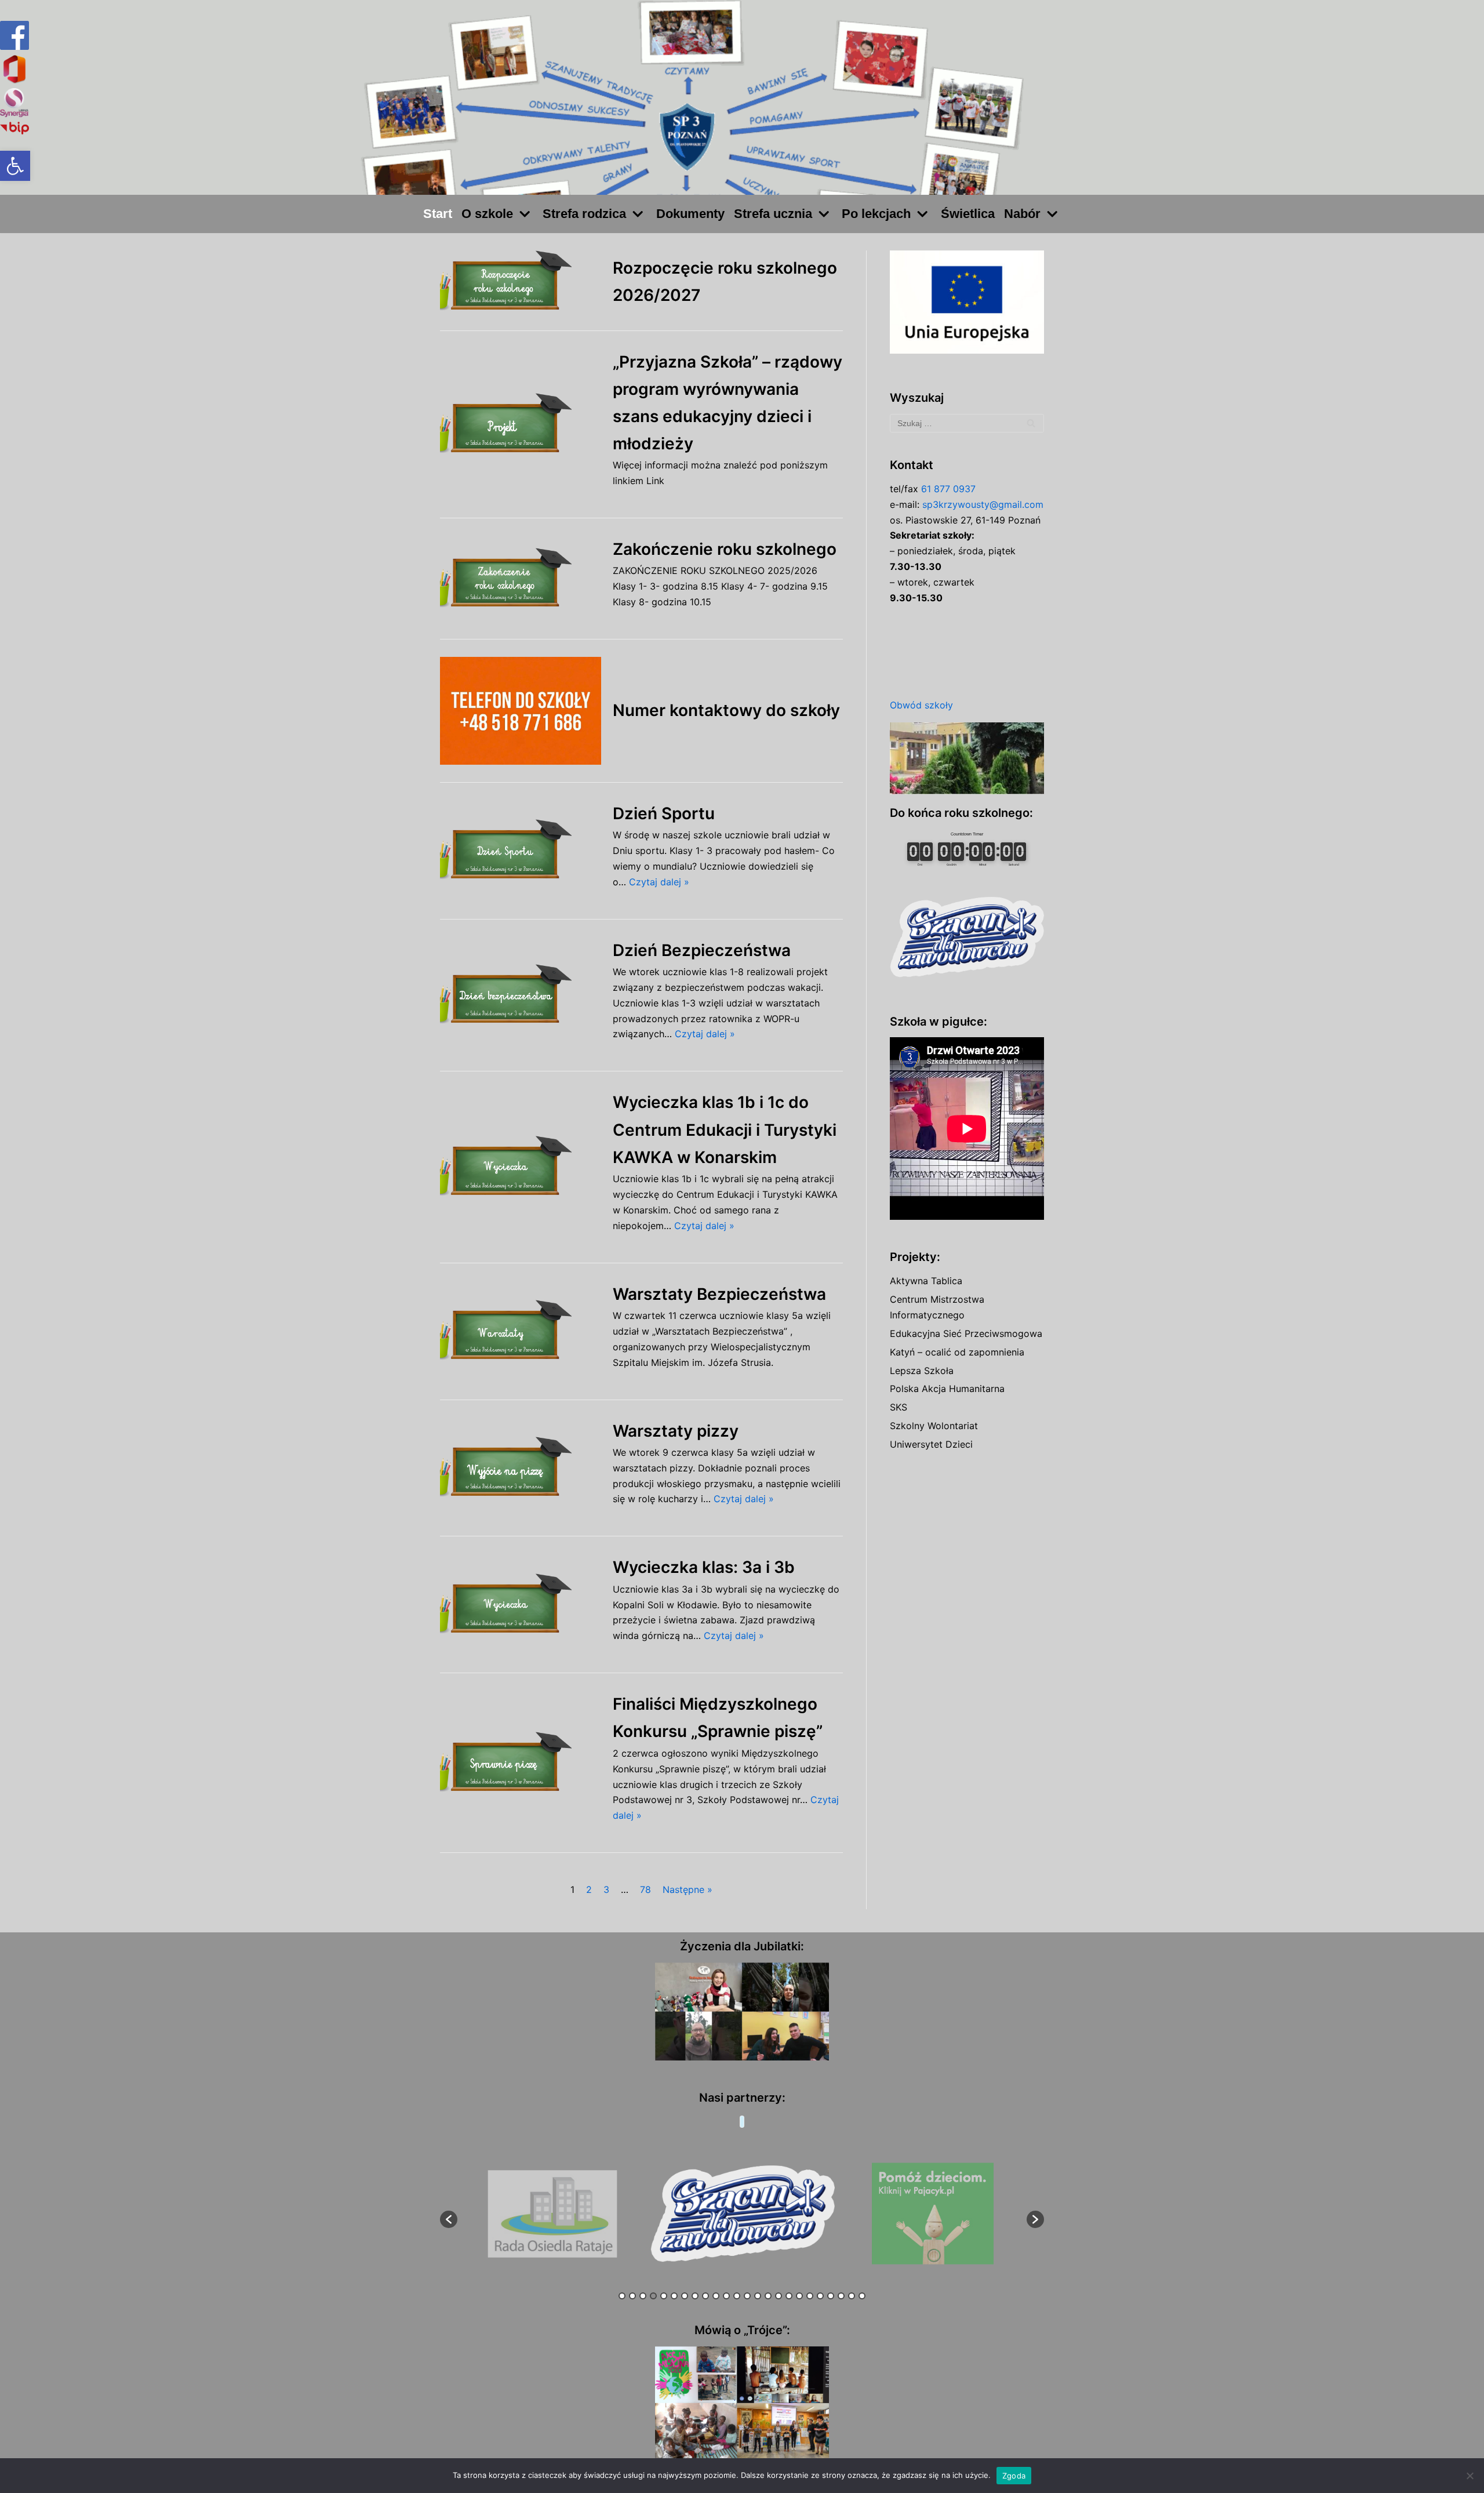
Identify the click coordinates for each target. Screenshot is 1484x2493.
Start (438, 214)
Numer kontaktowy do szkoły (726, 710)
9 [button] (705, 2296)
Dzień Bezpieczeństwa (702, 950)
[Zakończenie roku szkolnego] (521, 579)
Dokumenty (690, 214)
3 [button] (643, 2296)
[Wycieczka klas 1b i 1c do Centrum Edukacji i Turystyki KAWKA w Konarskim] (521, 1167)
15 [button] (768, 2296)
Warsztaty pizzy (676, 1431)
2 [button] (632, 2296)
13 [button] (747, 2296)
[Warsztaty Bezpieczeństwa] (521, 1331)
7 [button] (685, 2296)
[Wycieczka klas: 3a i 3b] (521, 1605)
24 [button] (862, 2296)
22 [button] (841, 2296)
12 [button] (737, 2296)
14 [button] (758, 2296)
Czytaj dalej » (659, 882)
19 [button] (810, 2296)
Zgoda (1014, 2476)
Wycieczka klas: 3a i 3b (704, 1567)
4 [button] (653, 2296)
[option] (553, 2214)
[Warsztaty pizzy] (521, 1468)
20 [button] (820, 2296)
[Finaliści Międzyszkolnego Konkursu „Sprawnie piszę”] (521, 1763)
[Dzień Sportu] (521, 850)
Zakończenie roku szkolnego (725, 549)
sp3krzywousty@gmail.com (983, 504)
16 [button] (779, 2296)
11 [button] (726, 2296)
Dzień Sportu (664, 813)
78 (645, 1889)
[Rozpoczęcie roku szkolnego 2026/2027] (521, 281)
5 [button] (664, 2296)
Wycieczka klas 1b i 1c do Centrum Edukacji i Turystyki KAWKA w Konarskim (725, 1129)
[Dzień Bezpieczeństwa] (521, 995)
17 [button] (789, 2296)
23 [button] (852, 2296)
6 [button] (674, 2296)
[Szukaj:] (967, 423)
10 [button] (716, 2296)
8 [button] (695, 2296)
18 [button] (799, 2296)
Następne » (688, 1889)
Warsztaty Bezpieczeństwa (719, 1294)
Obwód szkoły (921, 705)
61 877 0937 (948, 489)
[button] (15, 166)
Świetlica (968, 214)
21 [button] (831, 2296)
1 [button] (622, 2296)
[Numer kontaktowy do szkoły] (521, 711)
